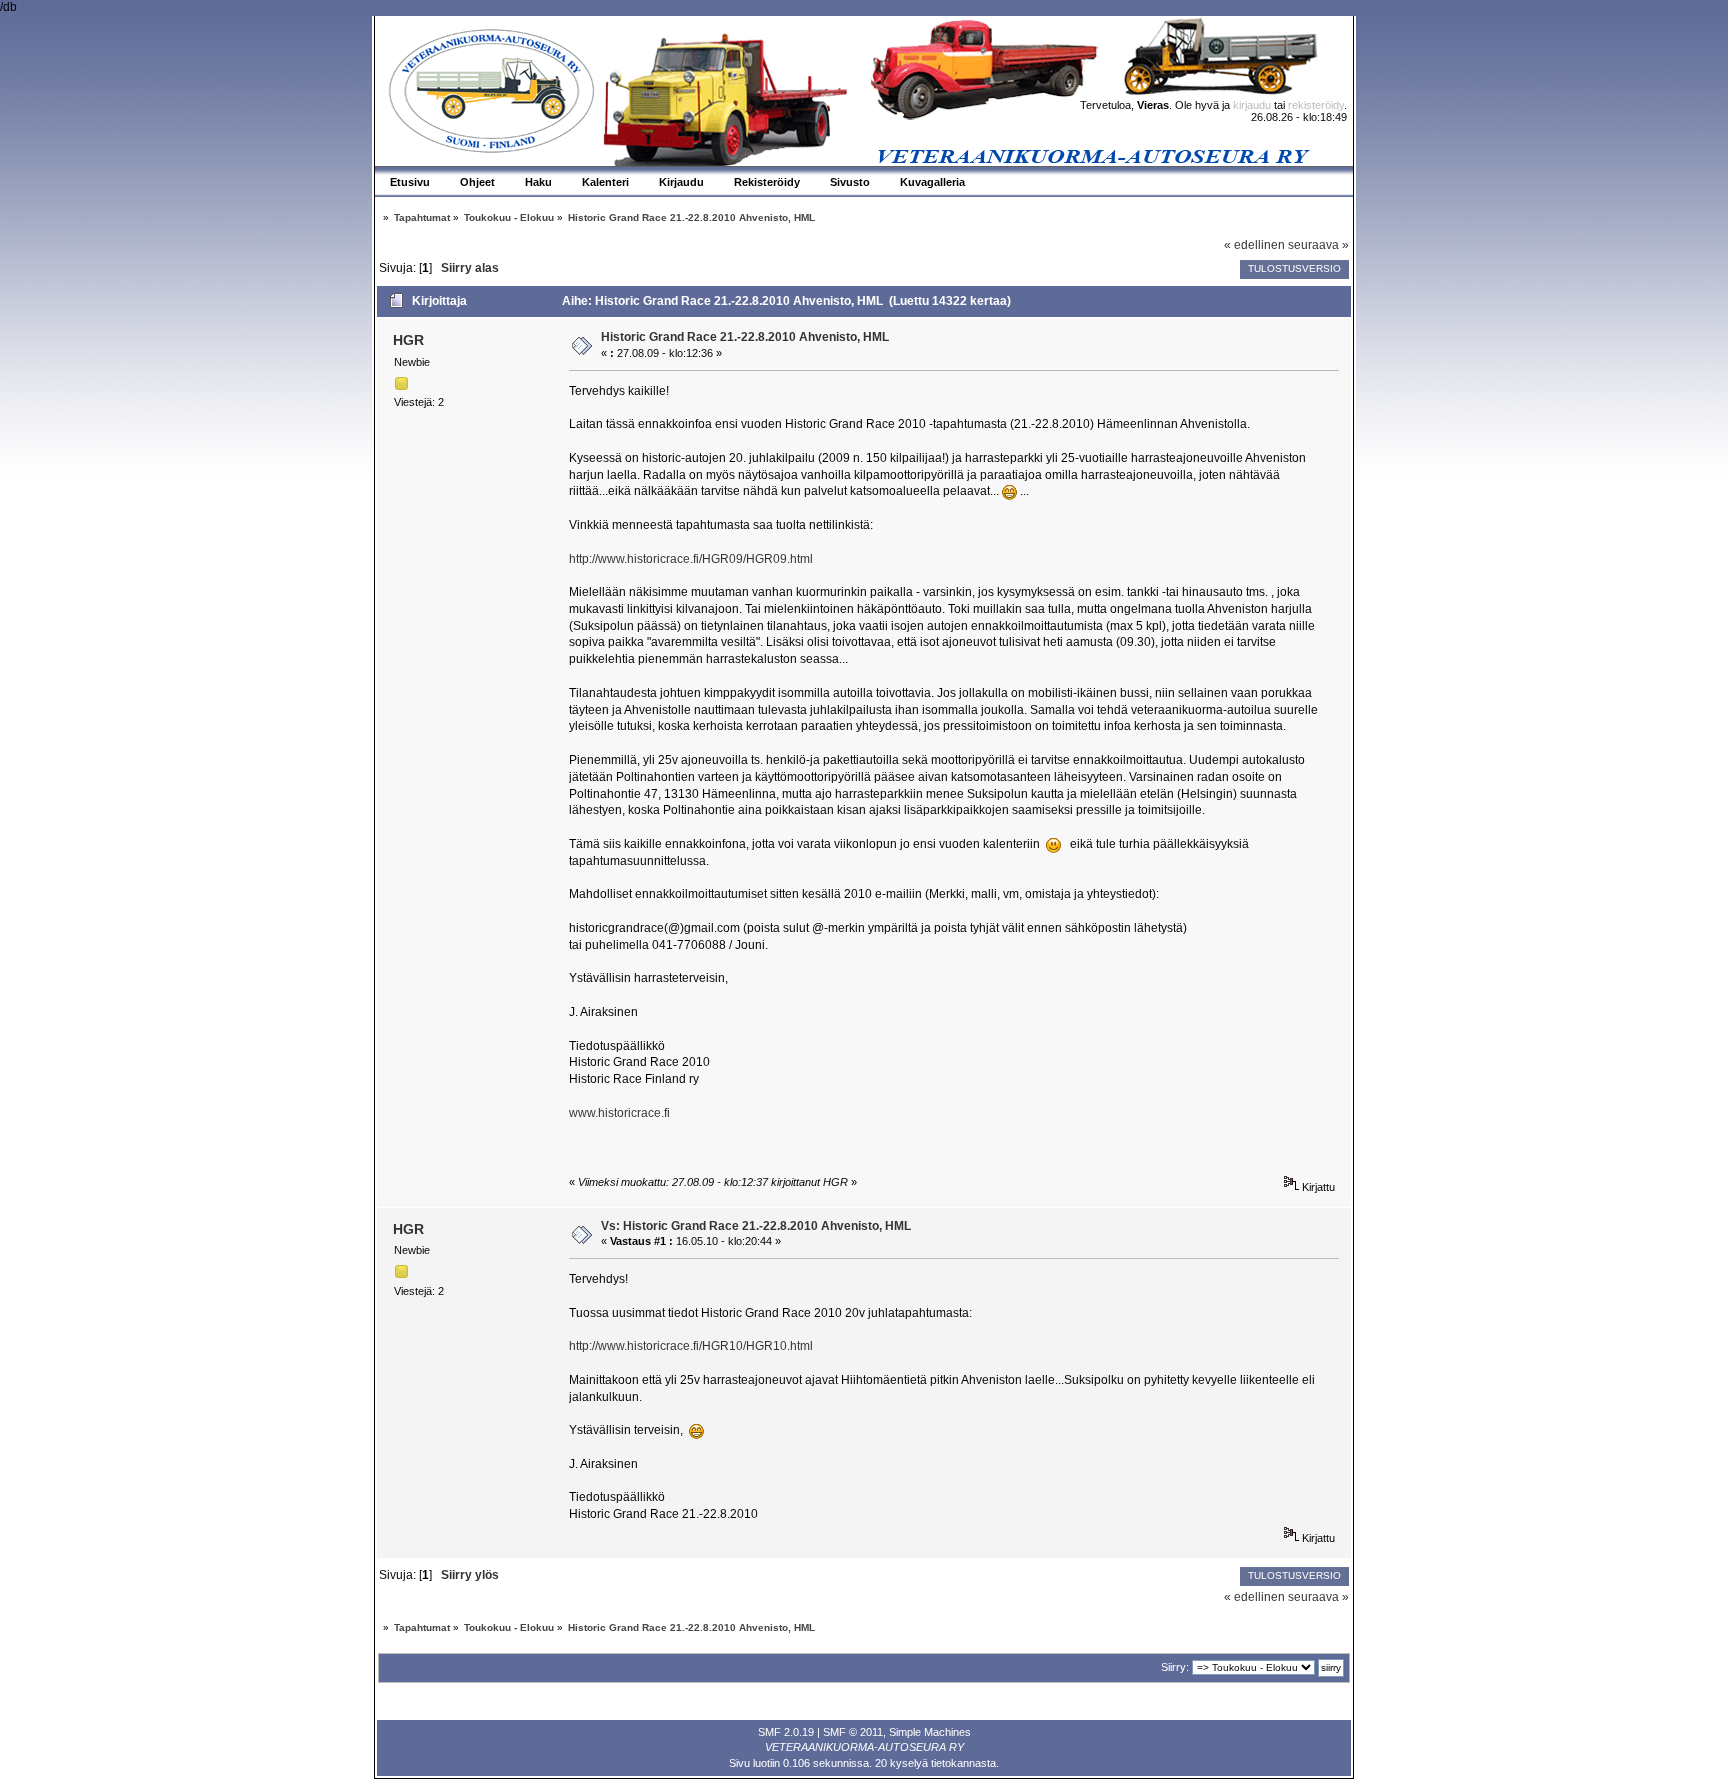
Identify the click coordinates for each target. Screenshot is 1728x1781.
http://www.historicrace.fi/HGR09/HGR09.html (691, 559)
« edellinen (1254, 245)
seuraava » (1318, 245)
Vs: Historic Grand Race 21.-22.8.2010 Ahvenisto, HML (756, 1226)
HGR (408, 340)
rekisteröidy (1316, 105)
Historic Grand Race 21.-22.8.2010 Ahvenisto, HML (745, 337)
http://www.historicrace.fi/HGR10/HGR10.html (691, 1346)
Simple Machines (930, 1732)
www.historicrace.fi (619, 1113)
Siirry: (1175, 1667)
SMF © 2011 (853, 1732)
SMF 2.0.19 (786, 1732)
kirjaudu (1252, 105)
